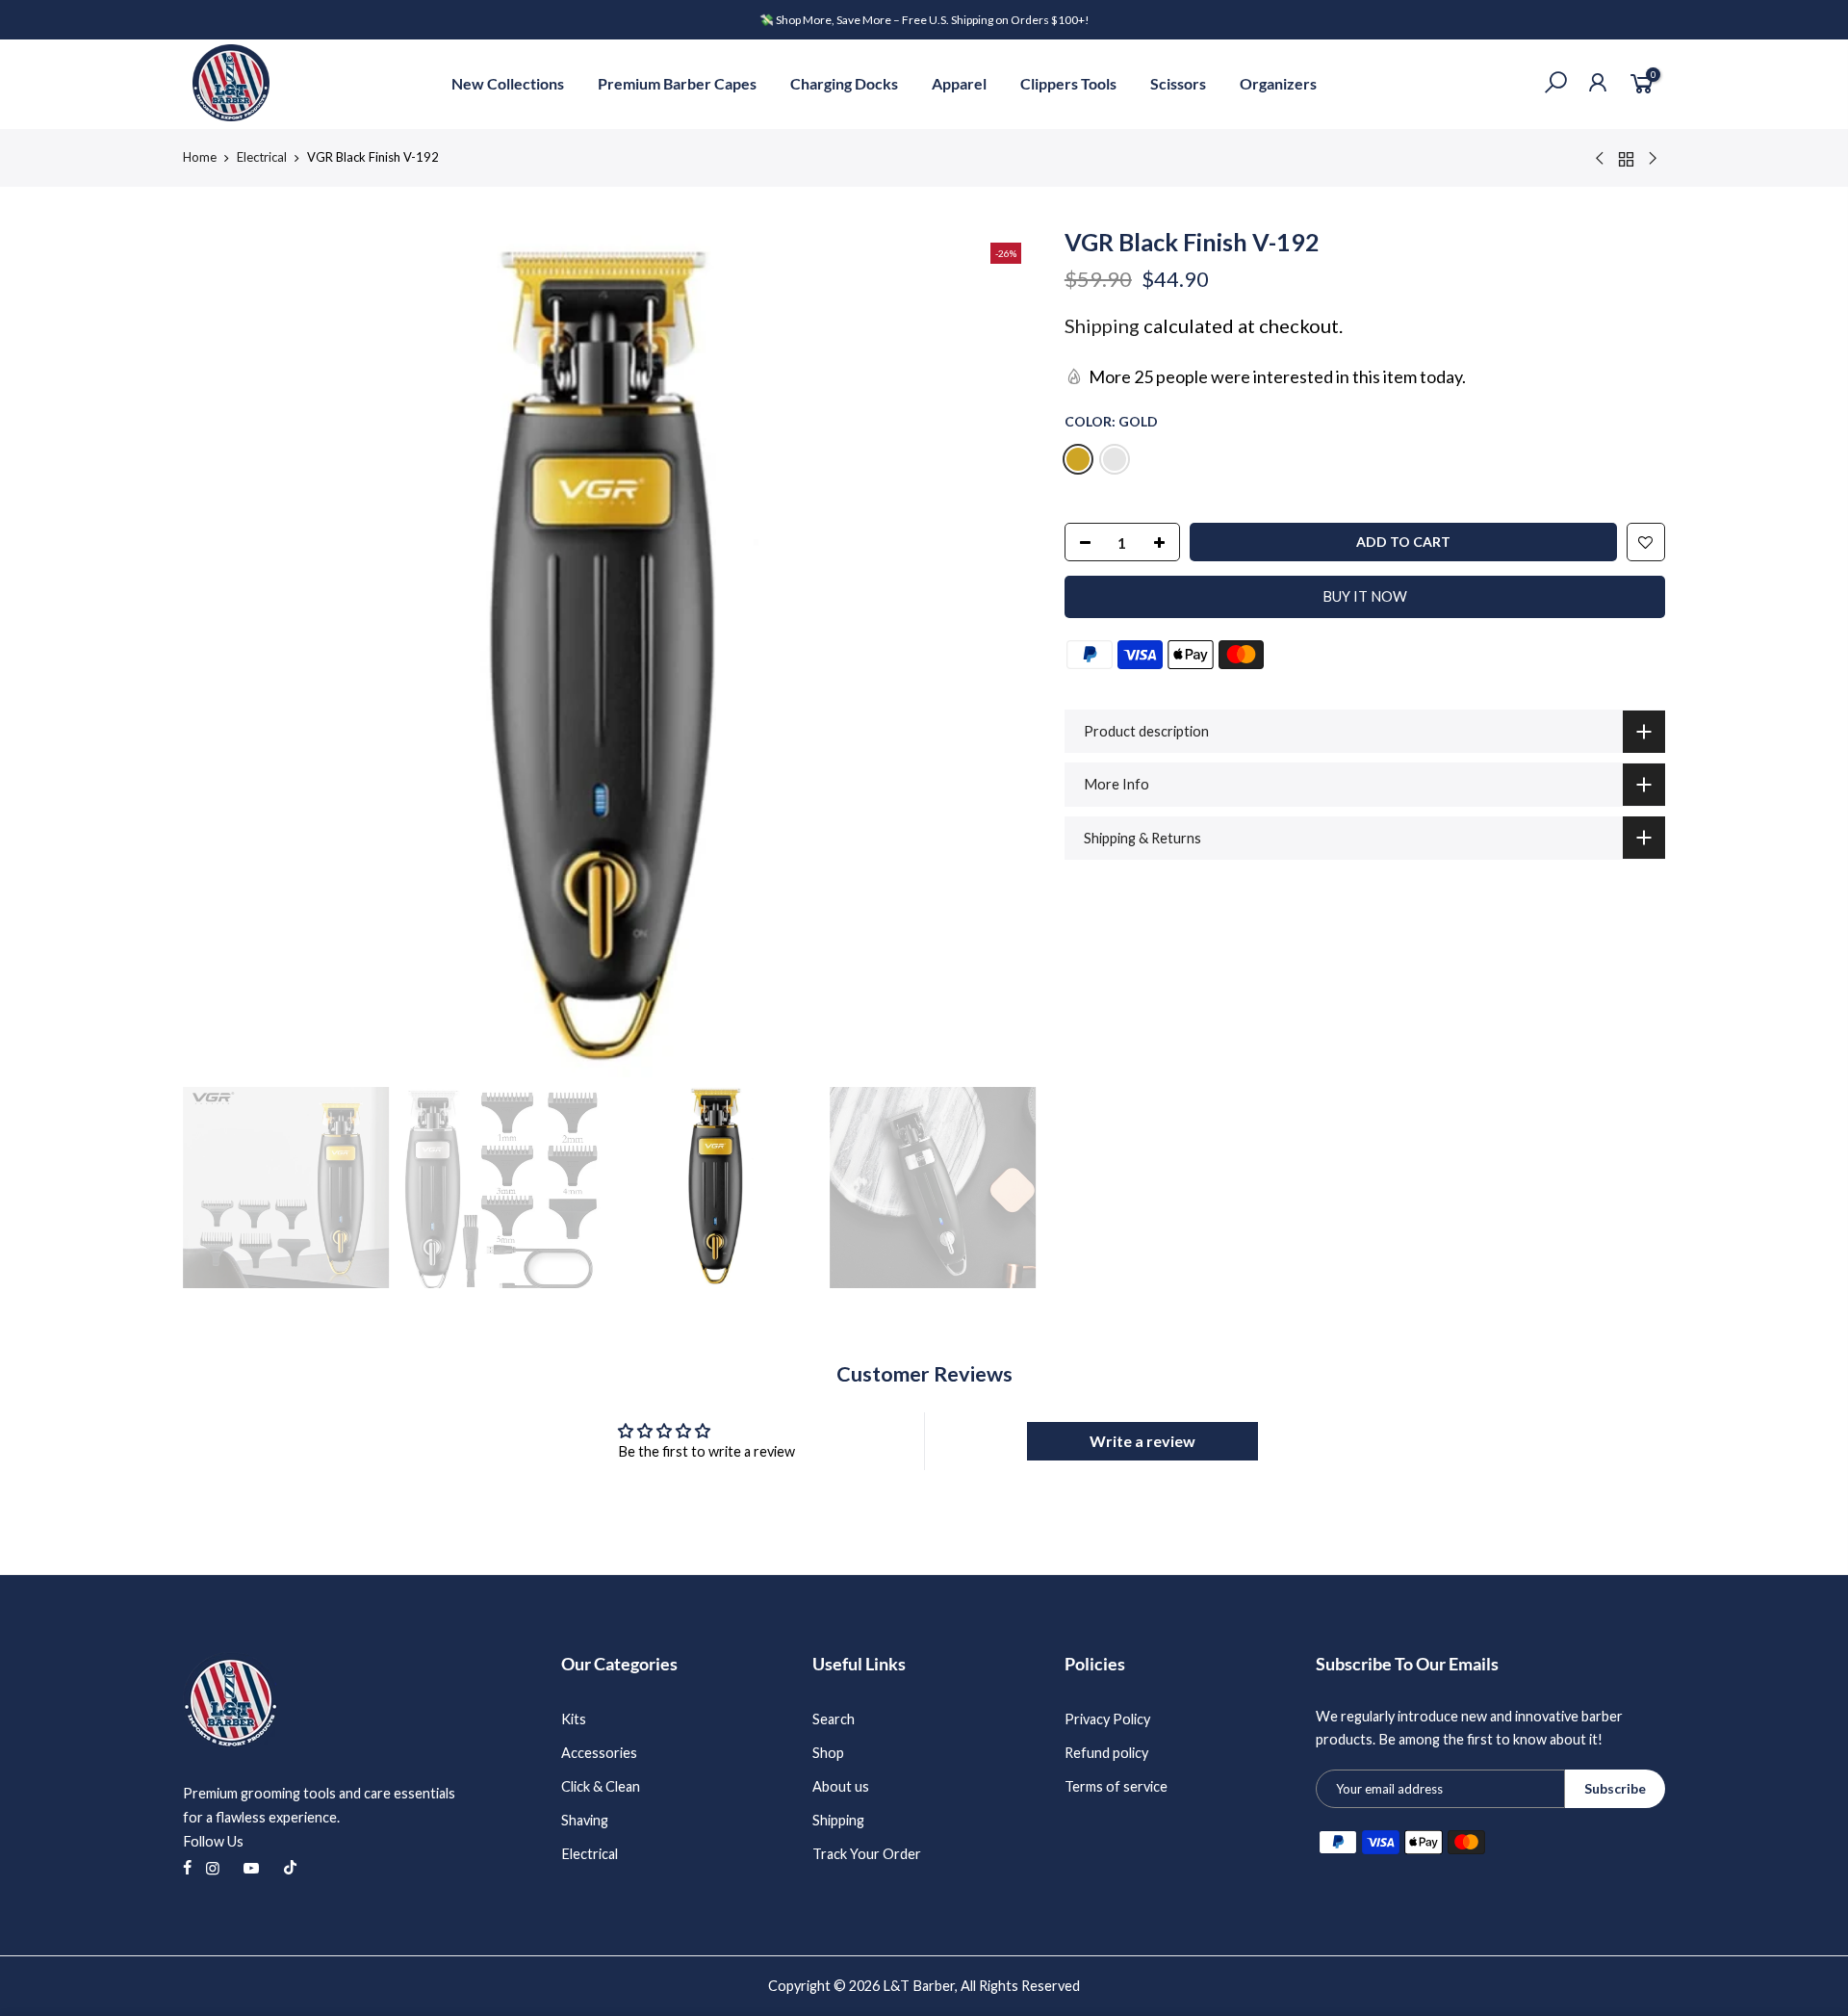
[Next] (1002, 651)
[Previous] (217, 651)
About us (841, 1786)
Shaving (585, 1820)
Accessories (599, 1753)
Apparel (959, 83)
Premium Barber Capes (677, 83)
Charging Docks (844, 83)
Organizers (1278, 83)
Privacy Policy (1107, 1719)
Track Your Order (867, 1854)
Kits (574, 1719)
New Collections (508, 83)
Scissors (1178, 83)
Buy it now (1365, 596)
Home (200, 157)
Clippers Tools (1068, 83)
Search (834, 1719)
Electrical (262, 157)
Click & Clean (601, 1786)
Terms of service (1116, 1786)
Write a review (1142, 1441)
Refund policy (1106, 1753)
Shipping (1102, 325)
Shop (828, 1753)
